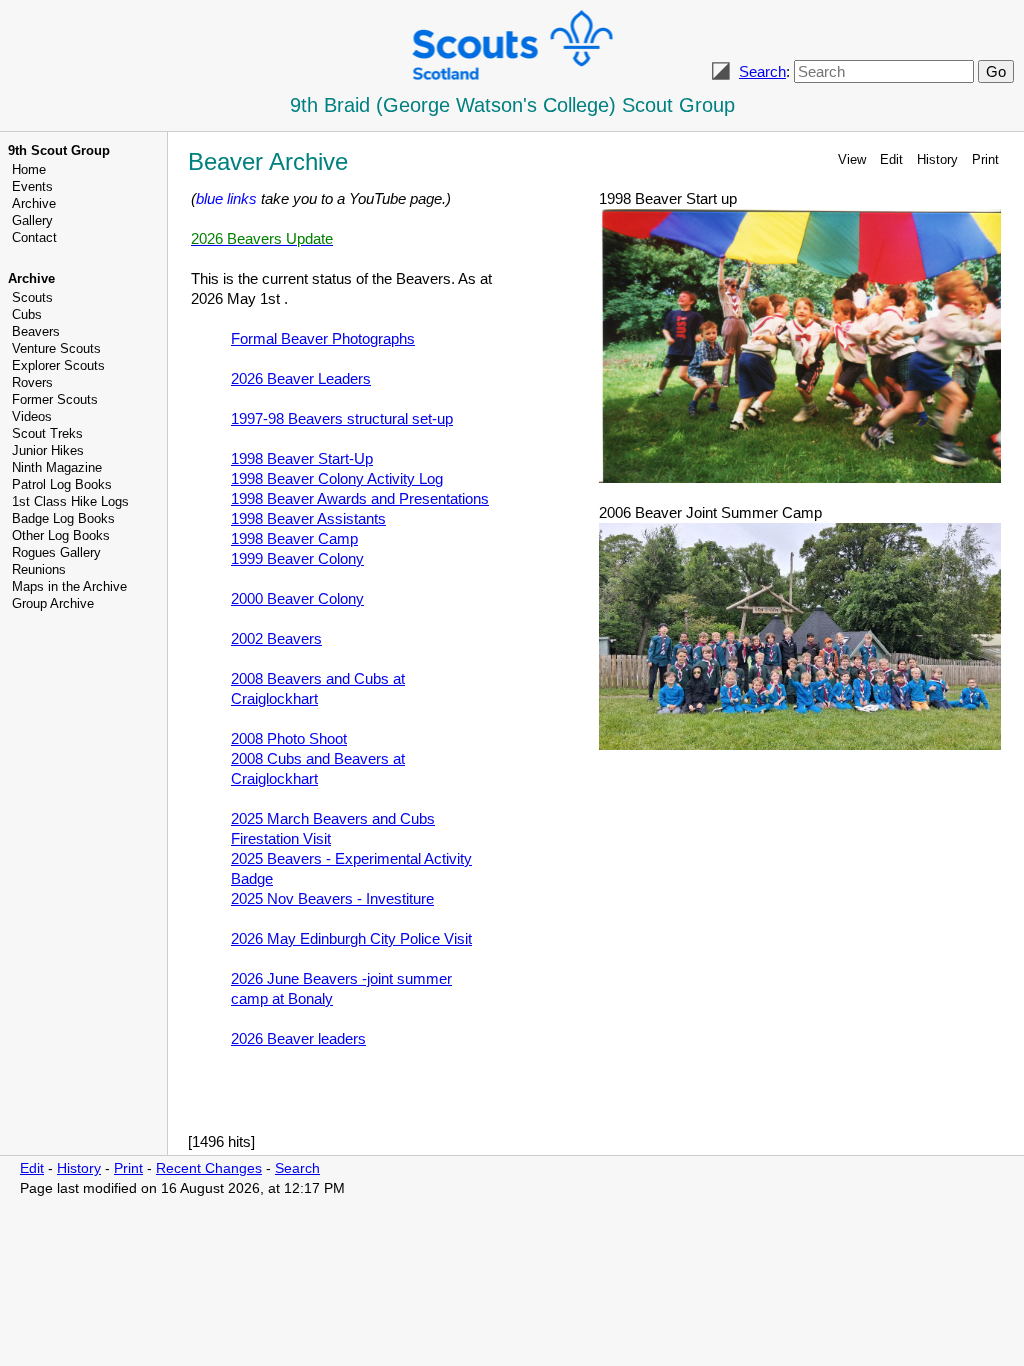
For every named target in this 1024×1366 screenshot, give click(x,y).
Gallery (32, 220)
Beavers (36, 331)
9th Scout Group (59, 150)
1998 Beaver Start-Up (302, 458)
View (852, 159)
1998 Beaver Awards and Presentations (360, 498)
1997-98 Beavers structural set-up (342, 418)
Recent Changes (209, 1168)
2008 (289, 738)
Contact (34, 237)
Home (29, 169)
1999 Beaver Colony (297, 558)
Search (762, 71)
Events (32, 186)
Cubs (27, 314)
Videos (32, 416)
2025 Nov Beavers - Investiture (332, 898)
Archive (34, 203)
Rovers (32, 382)
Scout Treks (47, 433)
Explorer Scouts (58, 365)
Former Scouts (55, 399)
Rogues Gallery (56, 552)
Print (985, 159)
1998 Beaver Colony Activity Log (337, 478)
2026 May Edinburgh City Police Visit (351, 938)
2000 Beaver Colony (297, 598)
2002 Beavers (276, 638)
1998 (294, 538)
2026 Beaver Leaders (301, 378)
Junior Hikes (48, 450)
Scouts (32, 297)
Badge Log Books (63, 518)
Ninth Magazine (57, 467)
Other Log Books (61, 535)
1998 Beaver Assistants (308, 518)
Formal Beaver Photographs (323, 338)
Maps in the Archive (69, 586)
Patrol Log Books (62, 484)
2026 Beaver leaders (298, 1038)
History (937, 159)
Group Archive (53, 603)
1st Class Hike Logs (70, 501)
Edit (891, 159)
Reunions (39, 569)
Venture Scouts (56, 348)
